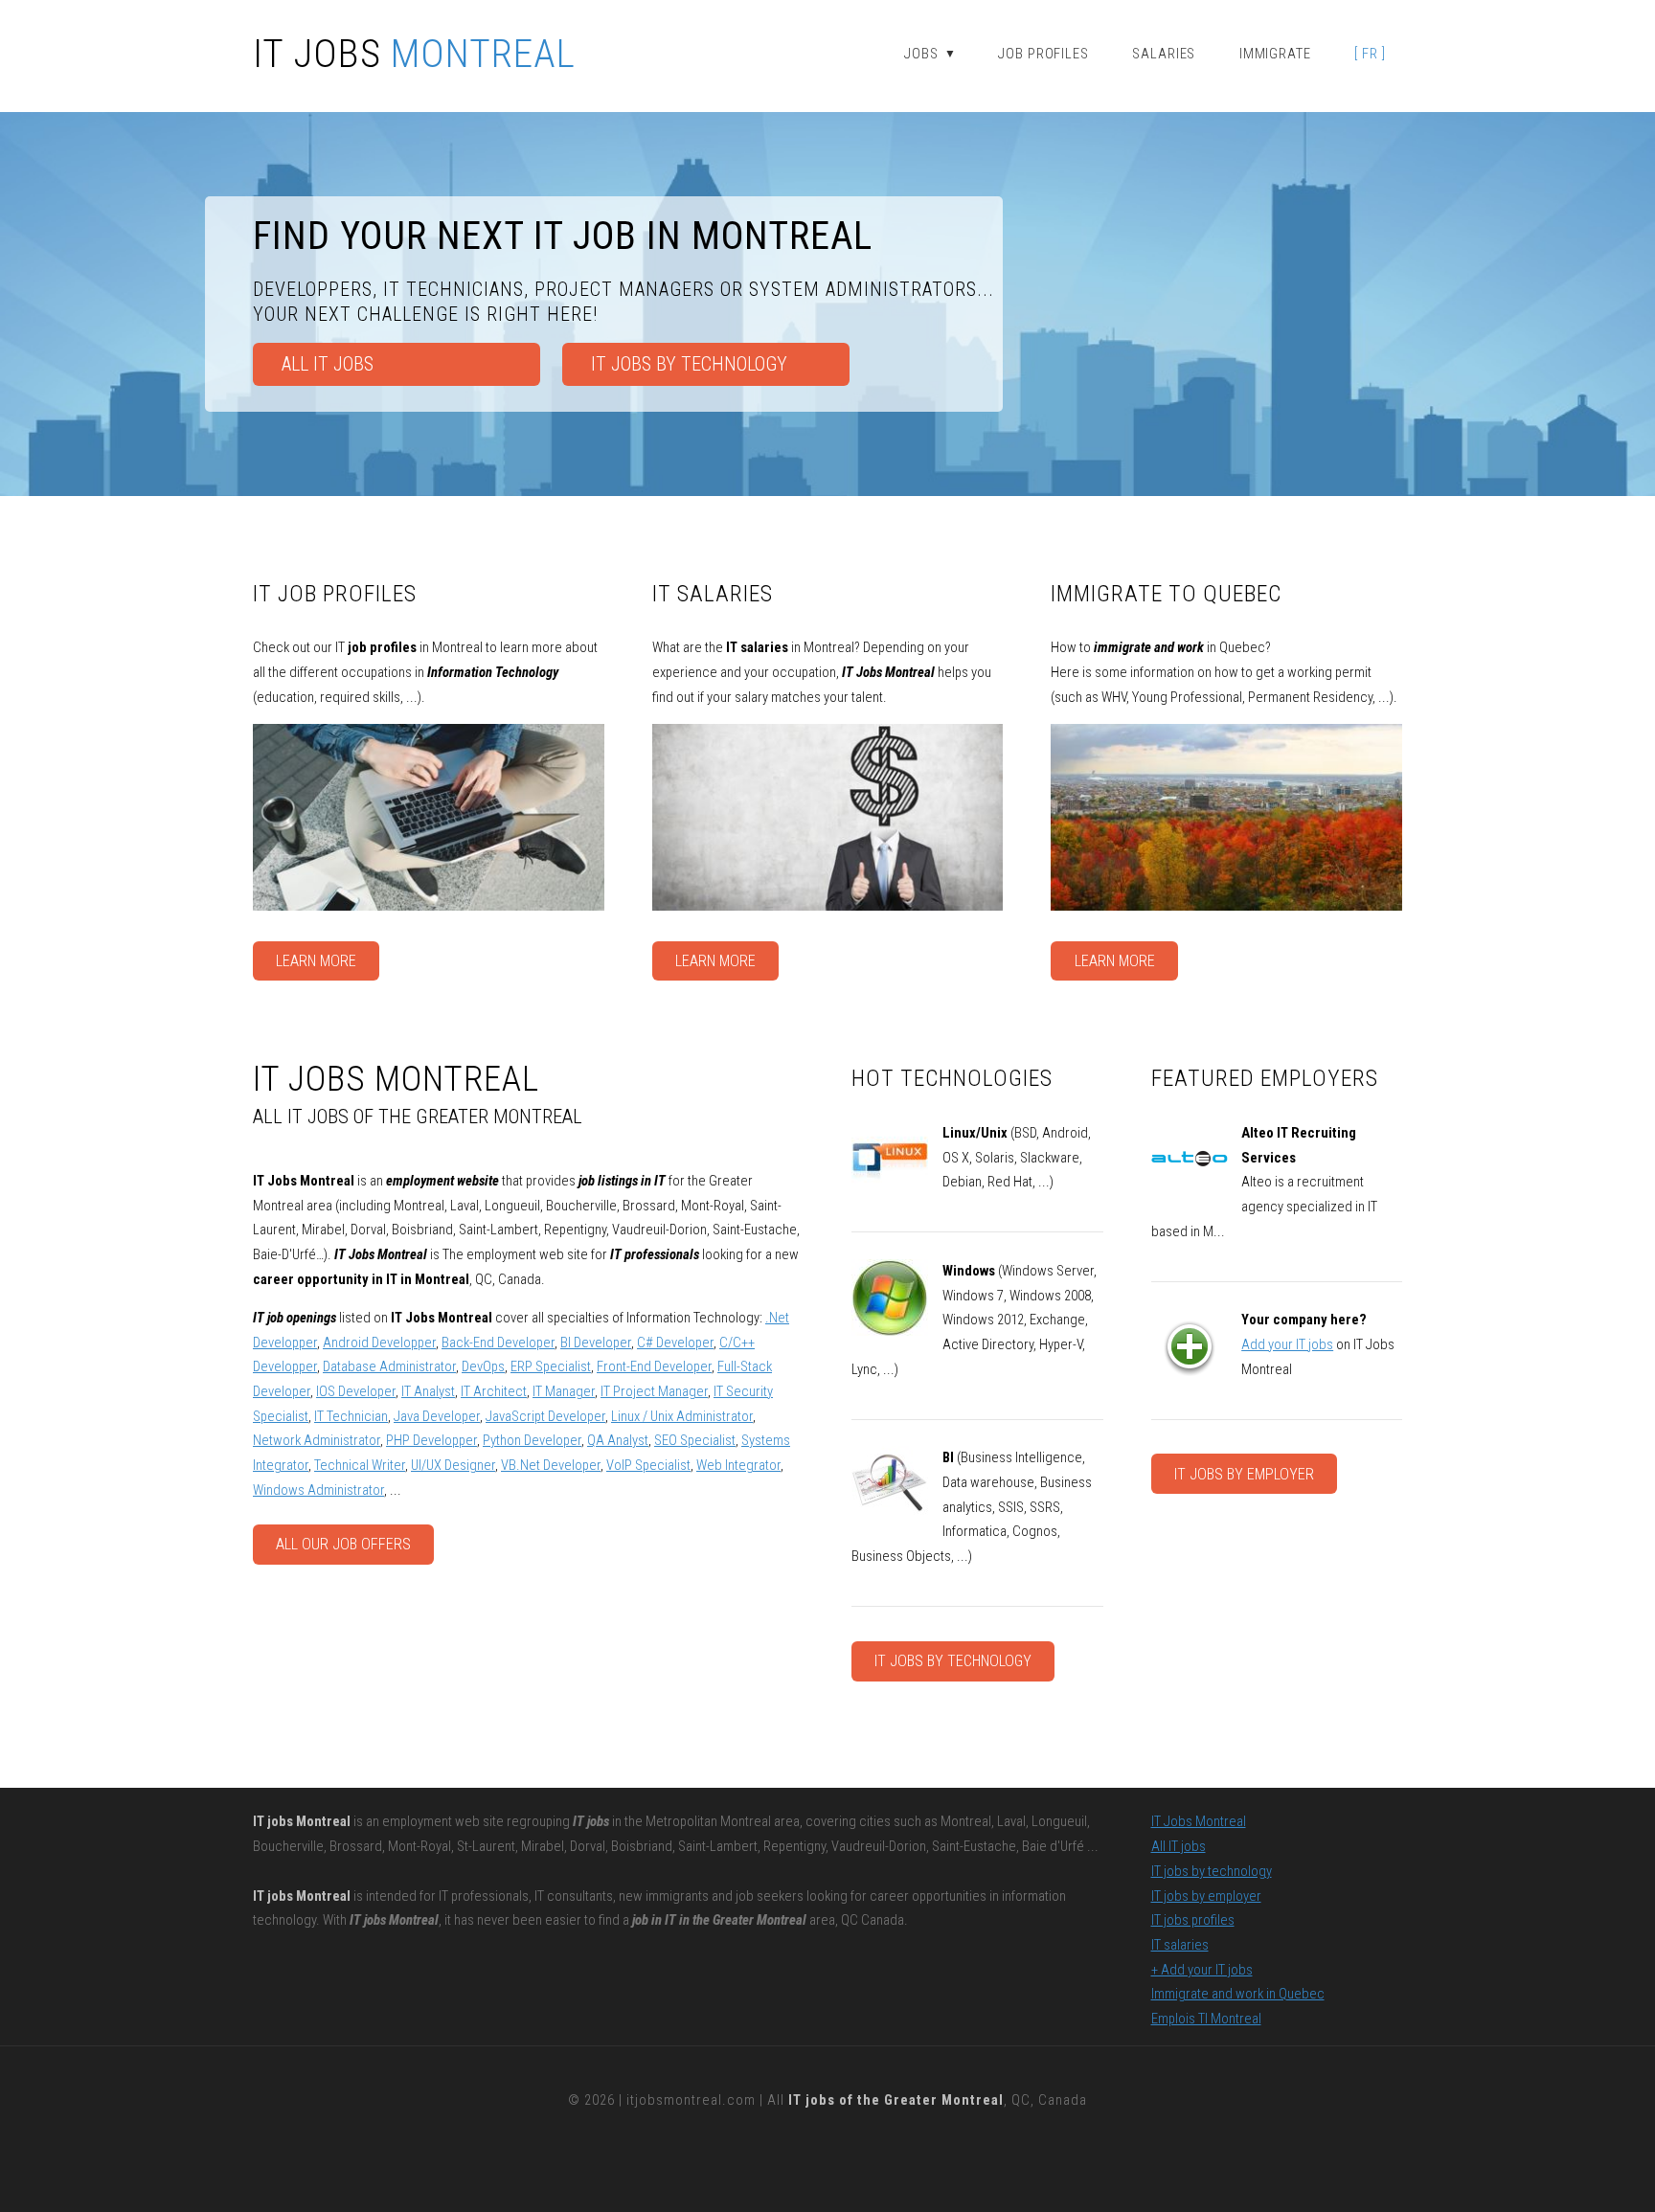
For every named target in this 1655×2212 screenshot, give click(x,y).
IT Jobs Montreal (1199, 1821)
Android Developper (379, 1343)
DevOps (483, 1366)
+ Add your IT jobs (1202, 1970)
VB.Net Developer (551, 1465)
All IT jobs (328, 364)
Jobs (930, 54)
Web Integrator (738, 1465)
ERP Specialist (551, 1366)
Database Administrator (389, 1366)
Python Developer (532, 1440)
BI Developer (596, 1343)
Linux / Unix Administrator (682, 1416)
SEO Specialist (695, 1440)
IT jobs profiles (1193, 1920)
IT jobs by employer (962, 95)
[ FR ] (1370, 54)
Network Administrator (317, 1440)
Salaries (1164, 54)
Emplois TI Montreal (1206, 2019)
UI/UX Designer (453, 1465)
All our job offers (343, 1544)
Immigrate (1275, 54)
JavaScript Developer (545, 1416)
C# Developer (675, 1343)
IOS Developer (356, 1391)
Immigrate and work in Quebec (1238, 1994)
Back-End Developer (498, 1343)
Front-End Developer (654, 1366)
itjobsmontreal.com (691, 2100)
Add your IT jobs (1287, 1344)
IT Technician (351, 1416)
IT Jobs (414, 55)
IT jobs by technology (953, 1661)
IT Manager (564, 1391)
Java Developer (437, 1416)
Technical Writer (360, 1465)
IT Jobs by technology (689, 364)
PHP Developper (431, 1440)
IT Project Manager (654, 1391)
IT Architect (494, 1391)
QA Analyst (618, 1440)
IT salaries (1180, 1945)
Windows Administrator (318, 1490)
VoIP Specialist (648, 1465)
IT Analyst (428, 1391)
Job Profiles (1043, 54)
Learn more (316, 961)
